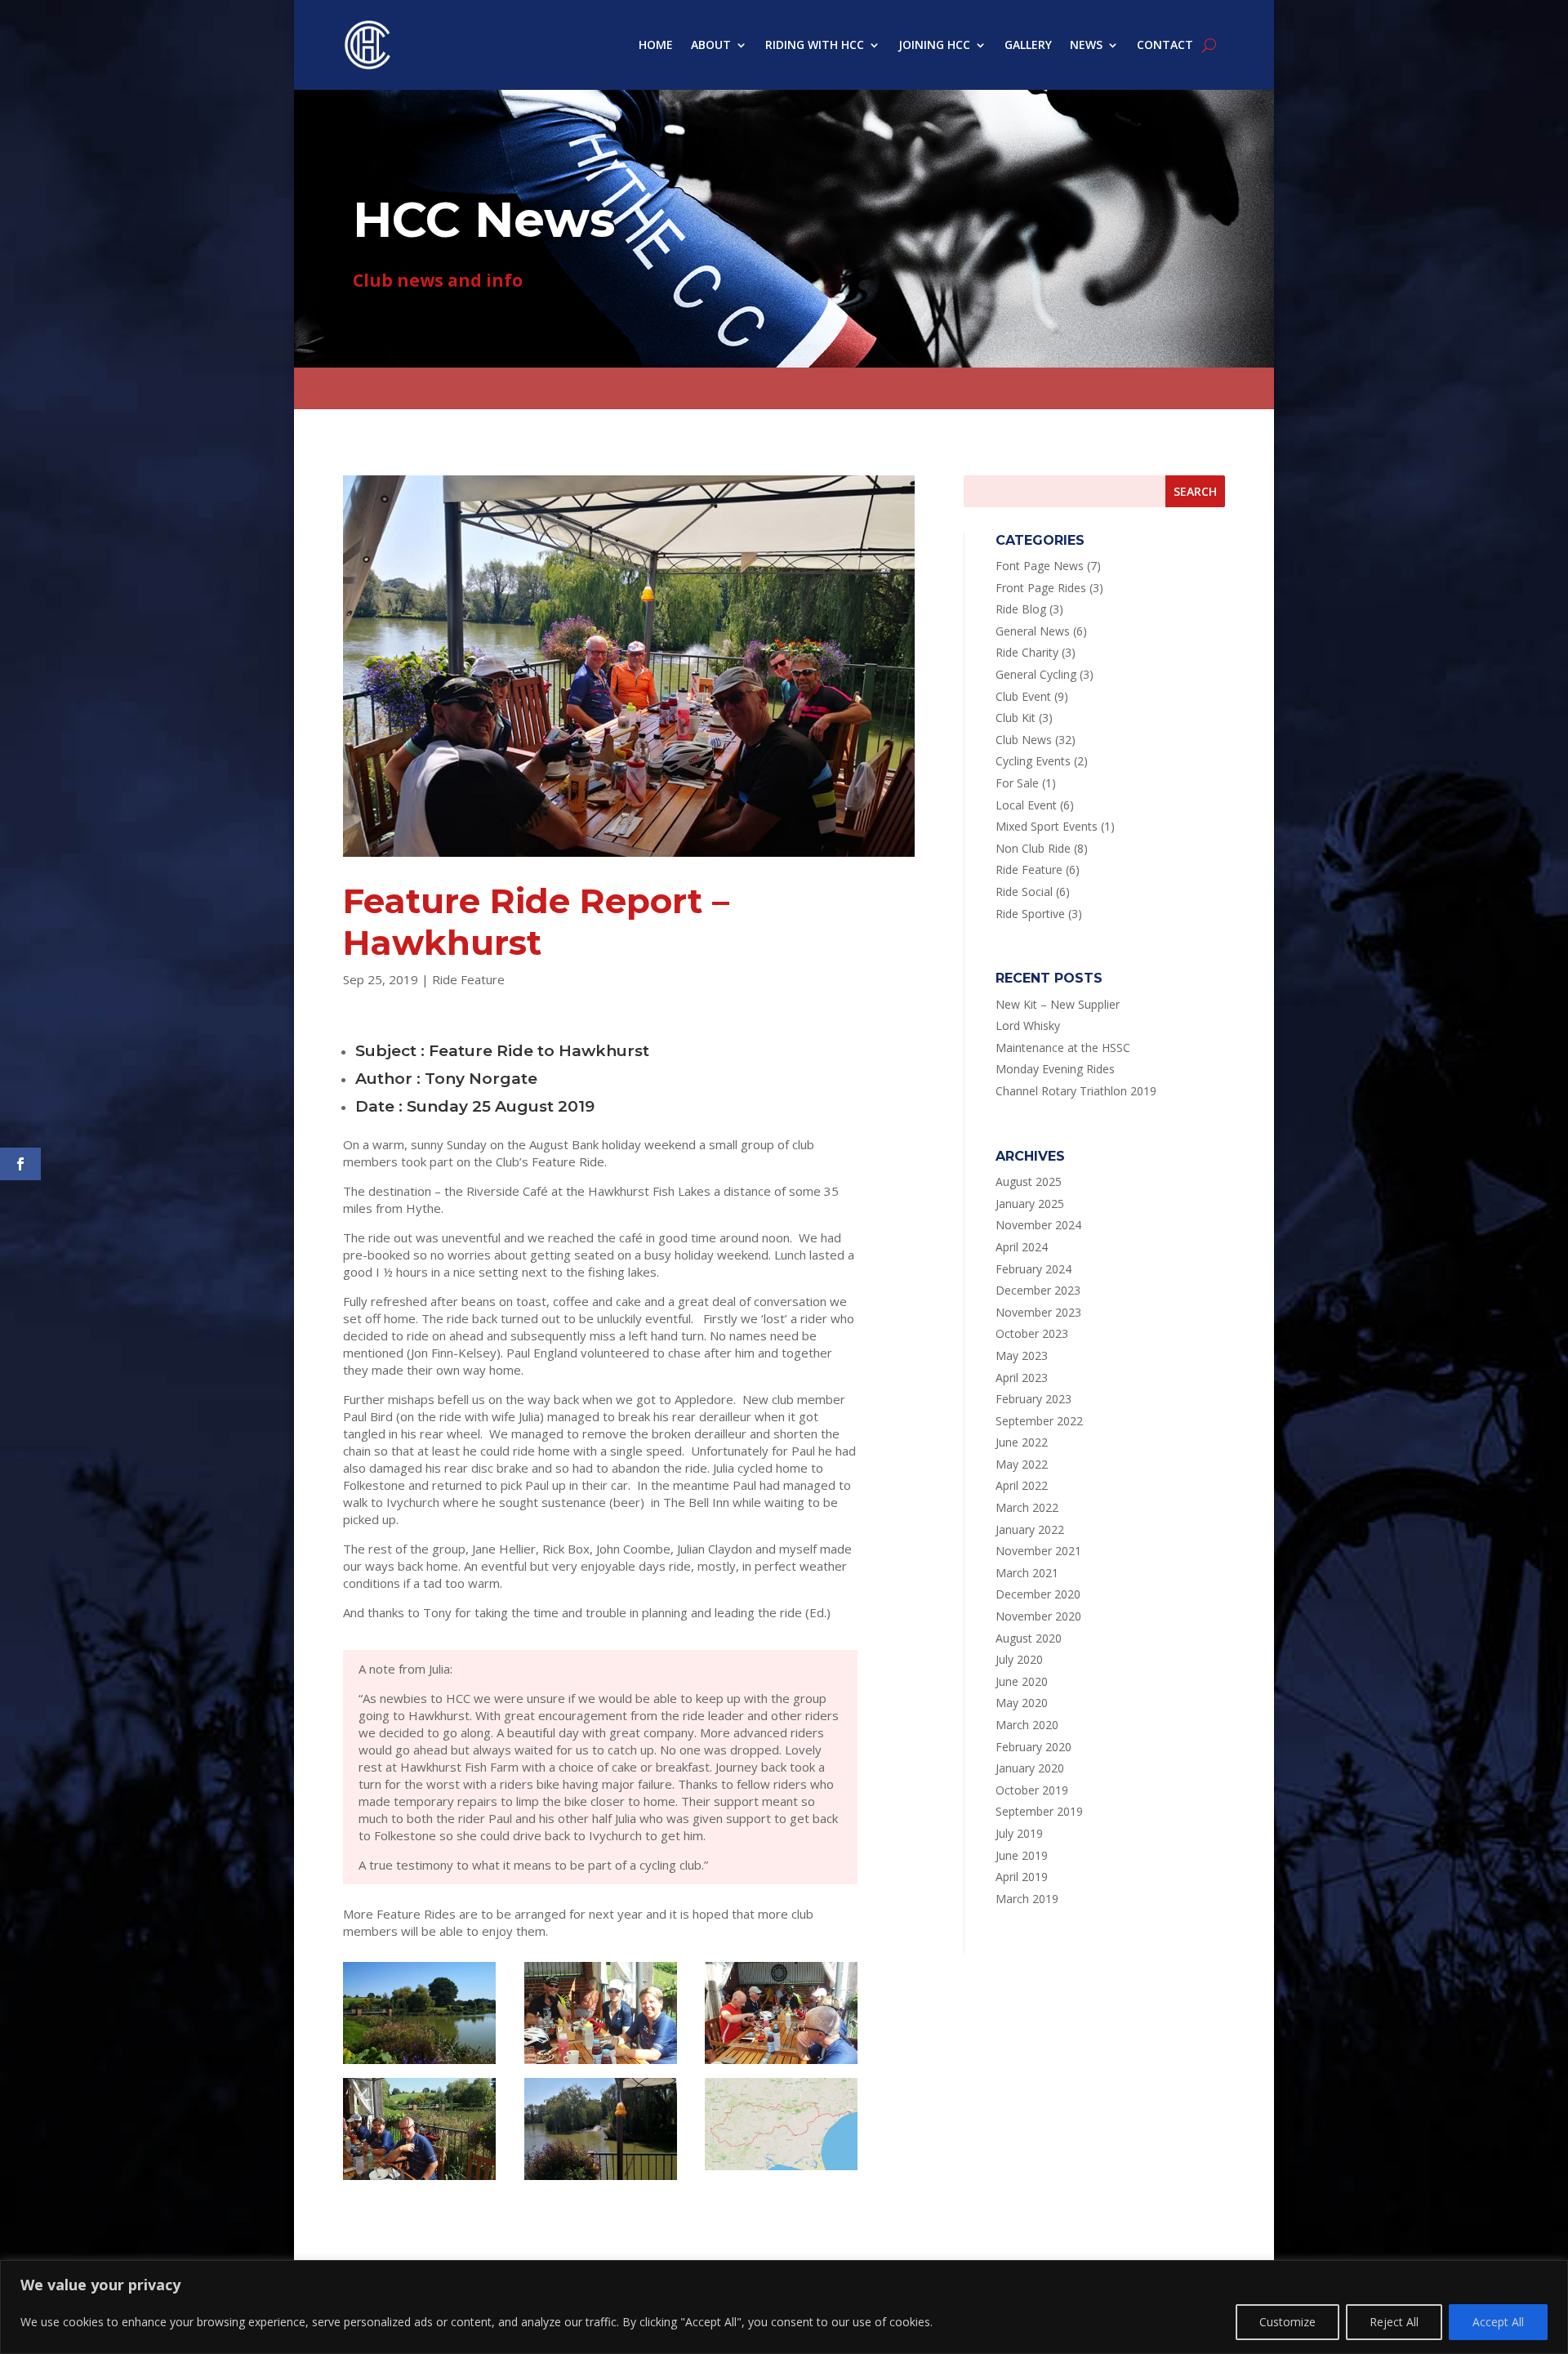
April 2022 (1022, 1485)
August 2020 (1029, 1638)
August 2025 (1029, 1181)
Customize (1287, 2322)
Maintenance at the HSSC (1063, 1048)
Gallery (1028, 45)
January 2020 (1030, 1768)
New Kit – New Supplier (1058, 1004)
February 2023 (1033, 1399)
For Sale (1017, 783)
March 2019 (1027, 1899)
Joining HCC (934, 45)
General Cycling (1036, 674)
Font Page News (1040, 566)
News (1086, 45)
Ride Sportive (1030, 914)
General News (1033, 631)
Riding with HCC (815, 45)
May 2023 (1022, 1355)
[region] (784, 2307)
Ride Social (1024, 892)
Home (656, 45)
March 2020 (1027, 1725)
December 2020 (1038, 1594)
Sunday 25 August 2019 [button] (501, 1106)
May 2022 (1022, 1464)
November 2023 (1038, 1312)
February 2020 (1033, 1747)
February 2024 (1033, 1269)
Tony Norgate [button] (481, 1079)
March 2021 (1027, 1573)
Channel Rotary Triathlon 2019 (1076, 1091)
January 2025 (1030, 1204)
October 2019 (1032, 1790)
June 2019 (1022, 1855)
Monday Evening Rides (1055, 1069)
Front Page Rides (1041, 588)
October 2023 (1032, 1333)
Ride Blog (1021, 609)
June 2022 (1022, 1442)
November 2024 (1038, 1225)
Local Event (1026, 805)
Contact (1165, 45)
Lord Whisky (1028, 1025)
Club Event (1023, 696)
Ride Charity (1027, 652)
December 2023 (1038, 1290)
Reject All (1394, 2322)
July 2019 (1019, 1833)
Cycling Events (1033, 761)
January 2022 (1030, 1529)
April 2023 (1022, 1378)
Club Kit (1016, 718)
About (711, 45)
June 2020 (1022, 1681)
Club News (1024, 740)
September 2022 (1039, 1421)
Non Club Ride (1033, 848)
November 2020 (1038, 1616)
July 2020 (1019, 1659)
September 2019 (1039, 1811)
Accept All (1498, 2322)
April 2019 (1022, 1877)
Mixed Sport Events (1047, 826)
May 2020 (1022, 1703)
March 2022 (1027, 1507)
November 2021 (1038, 1551)
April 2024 (1022, 1247)
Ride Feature (468, 979)
